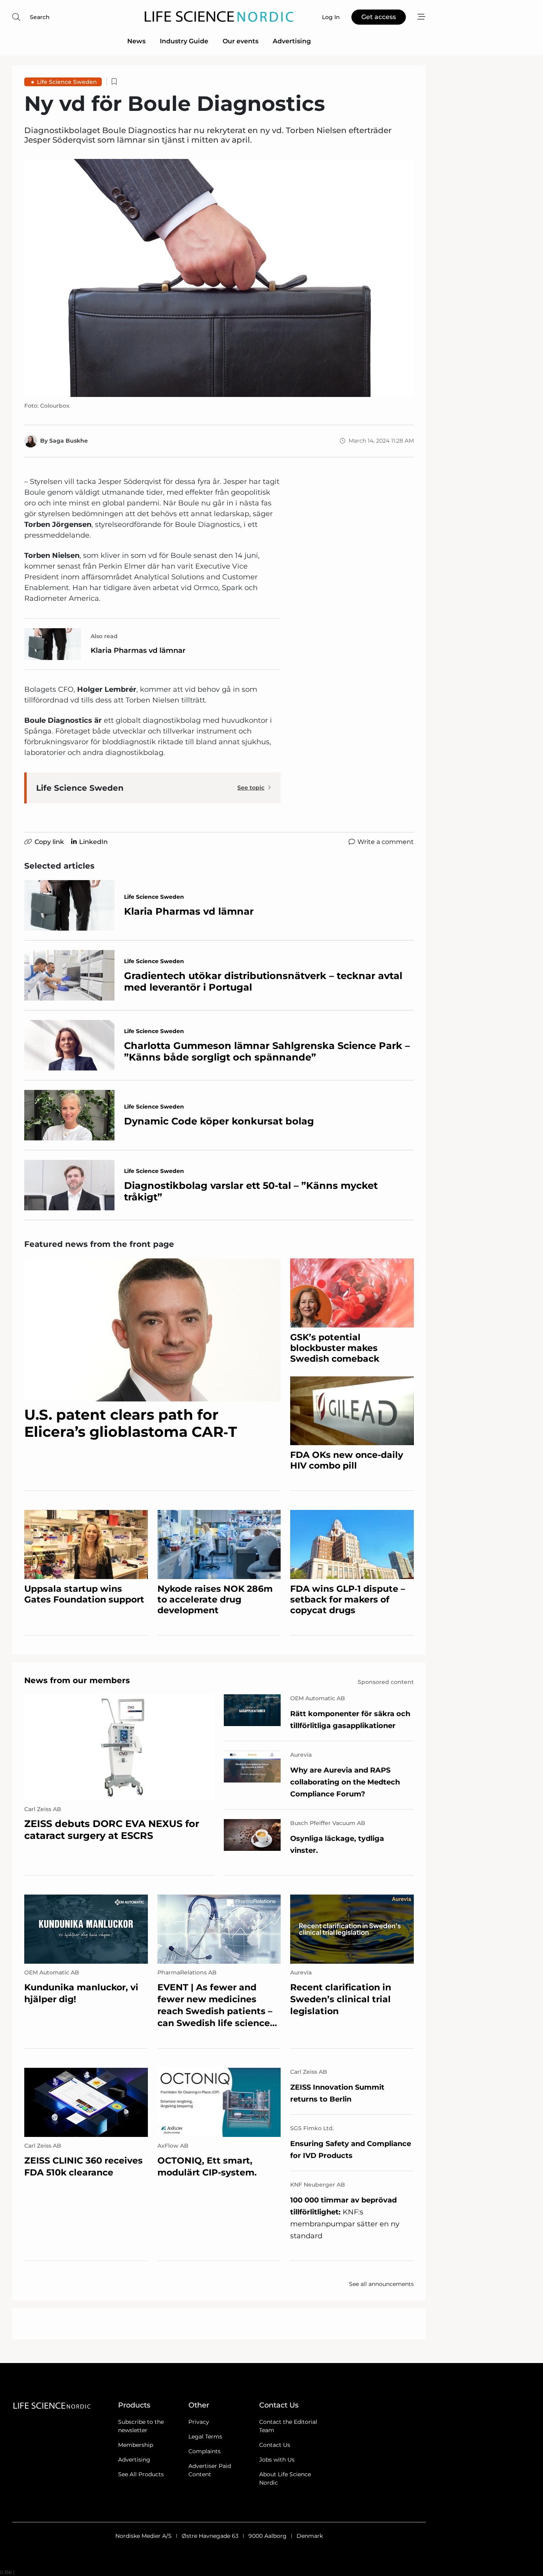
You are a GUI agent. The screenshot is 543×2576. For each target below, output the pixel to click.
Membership (136, 2445)
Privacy (199, 2422)
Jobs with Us (277, 2460)
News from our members (77, 1680)
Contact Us (275, 2445)
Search (40, 17)
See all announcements (381, 2284)
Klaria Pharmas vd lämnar (138, 650)
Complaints (205, 2451)
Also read (104, 636)
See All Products (141, 2474)
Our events (240, 41)
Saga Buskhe (69, 441)
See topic (251, 788)
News (136, 41)
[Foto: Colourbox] (219, 278)
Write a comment (386, 842)
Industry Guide (184, 41)
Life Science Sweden (67, 82)
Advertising (292, 41)
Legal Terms (205, 2437)
